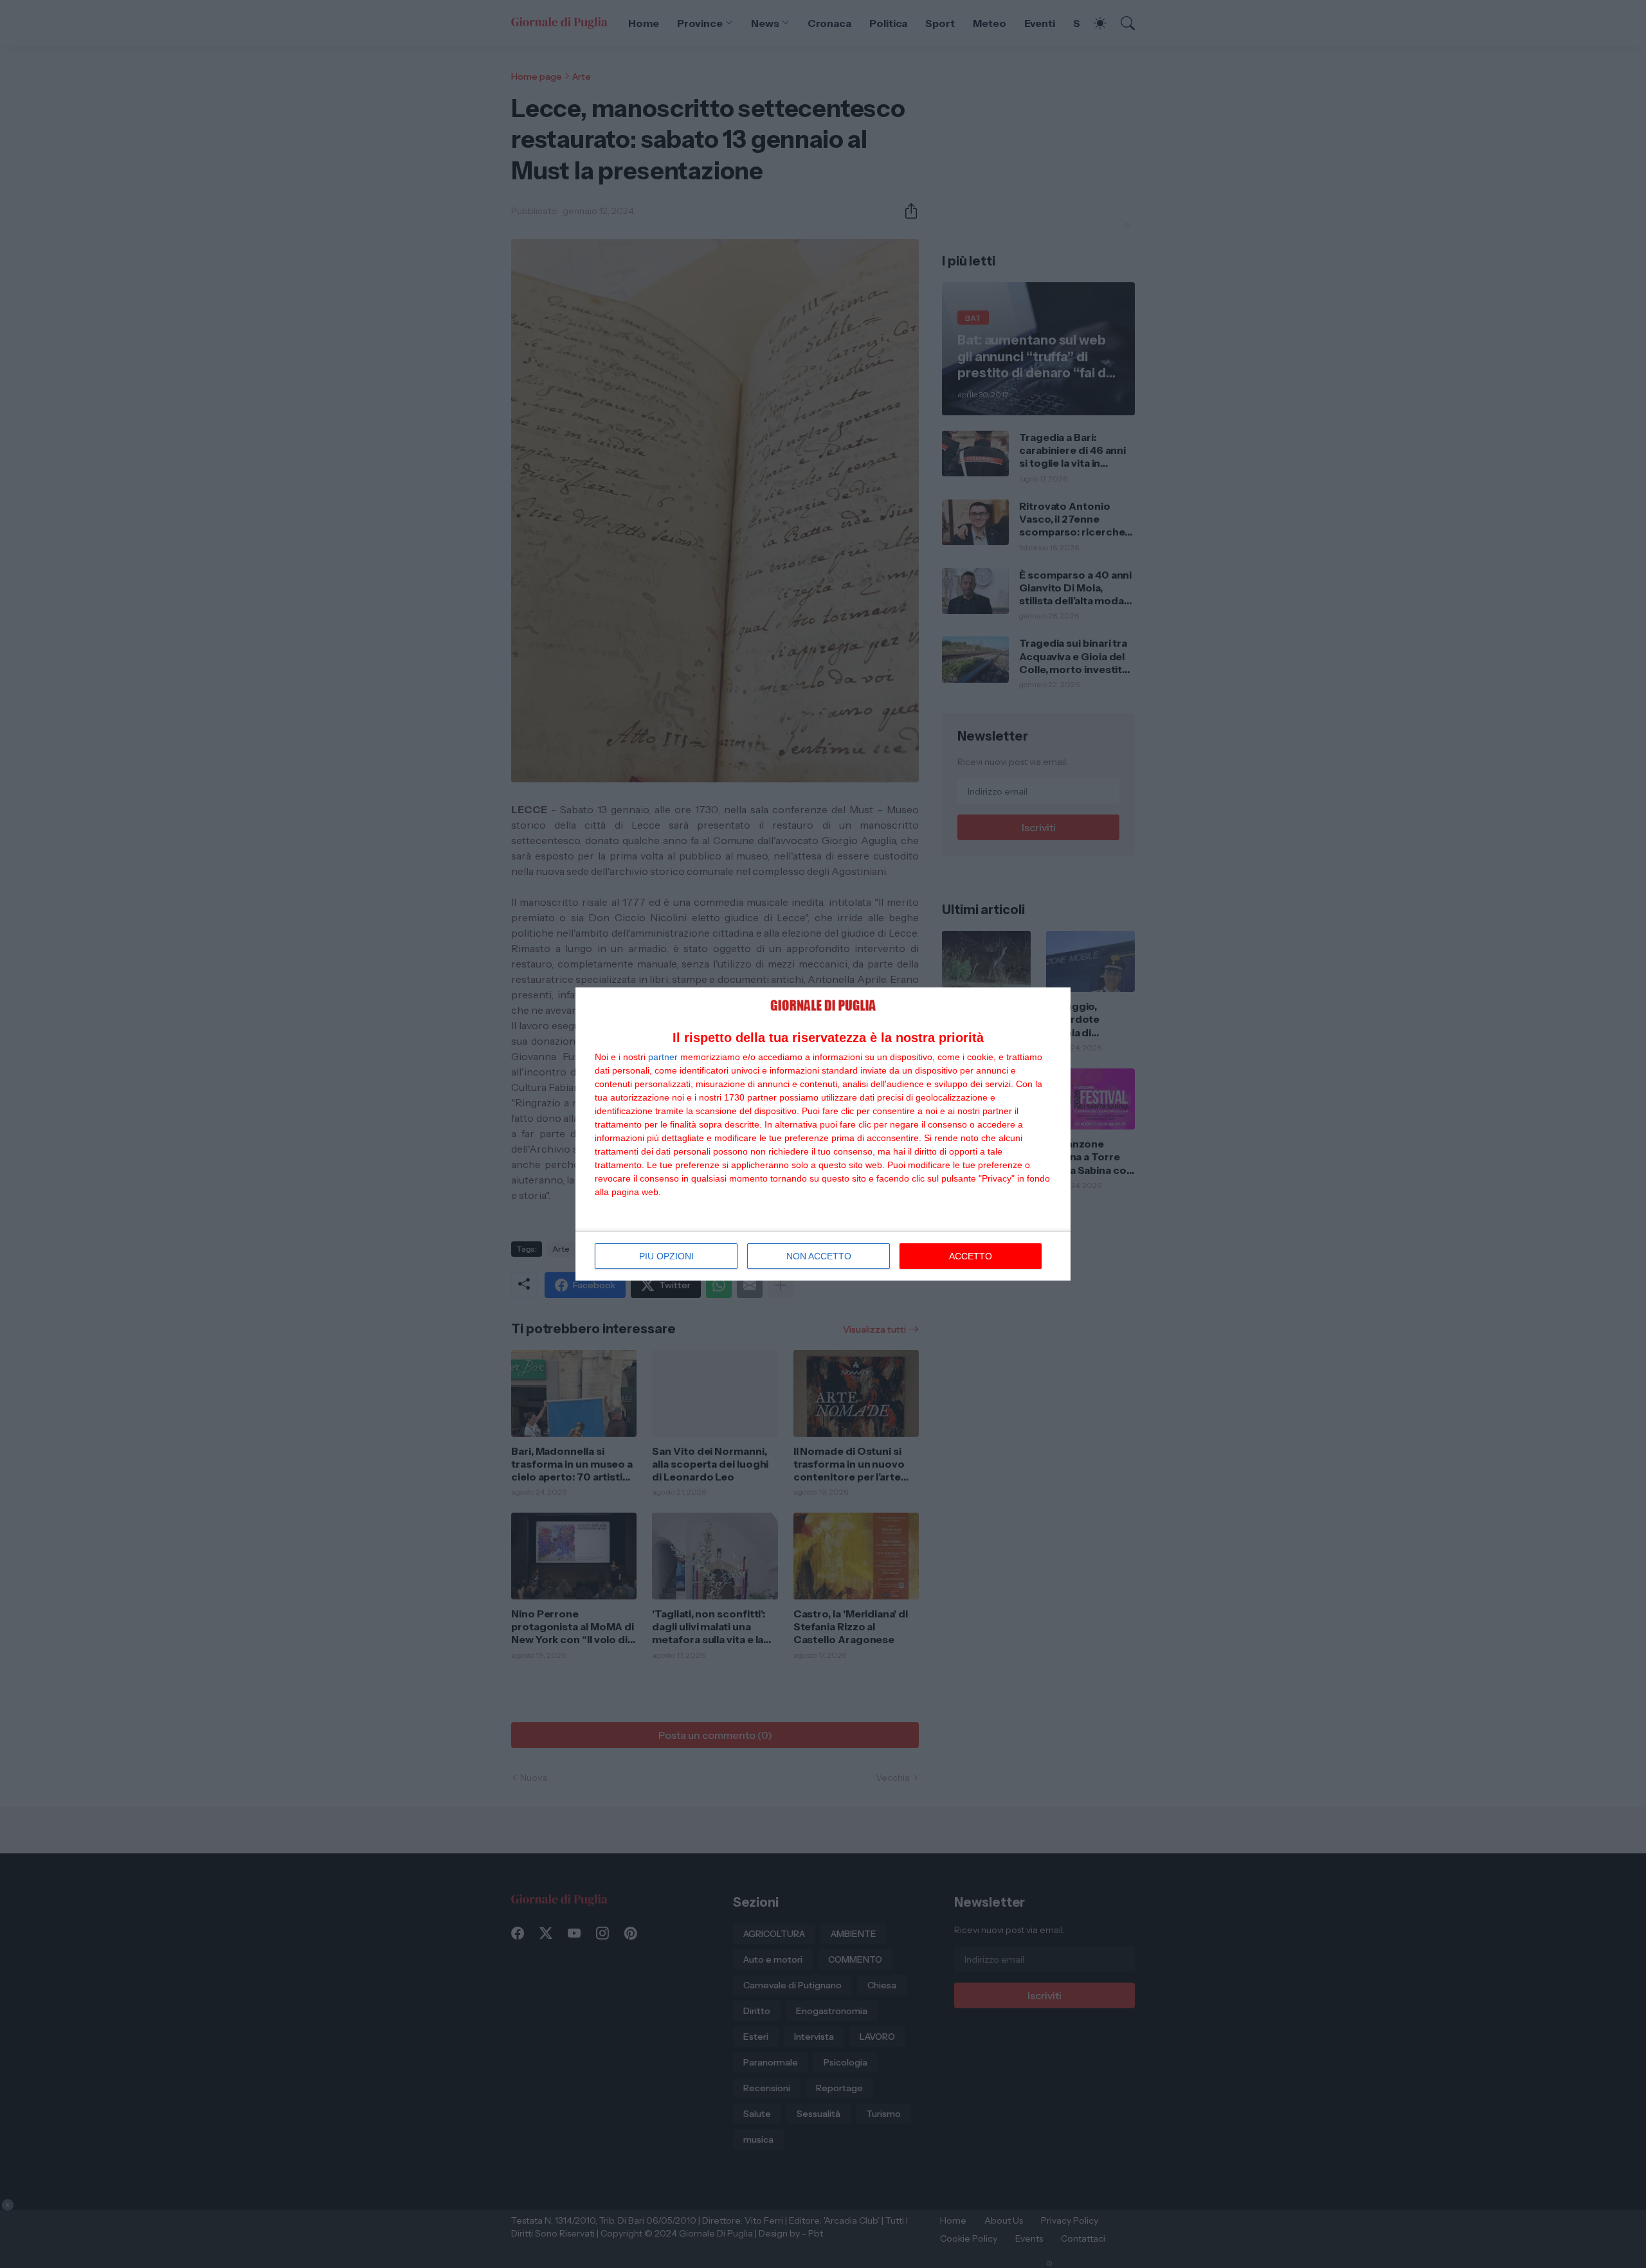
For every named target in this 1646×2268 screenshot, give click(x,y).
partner (663, 1057)
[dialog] (823, 1134)
